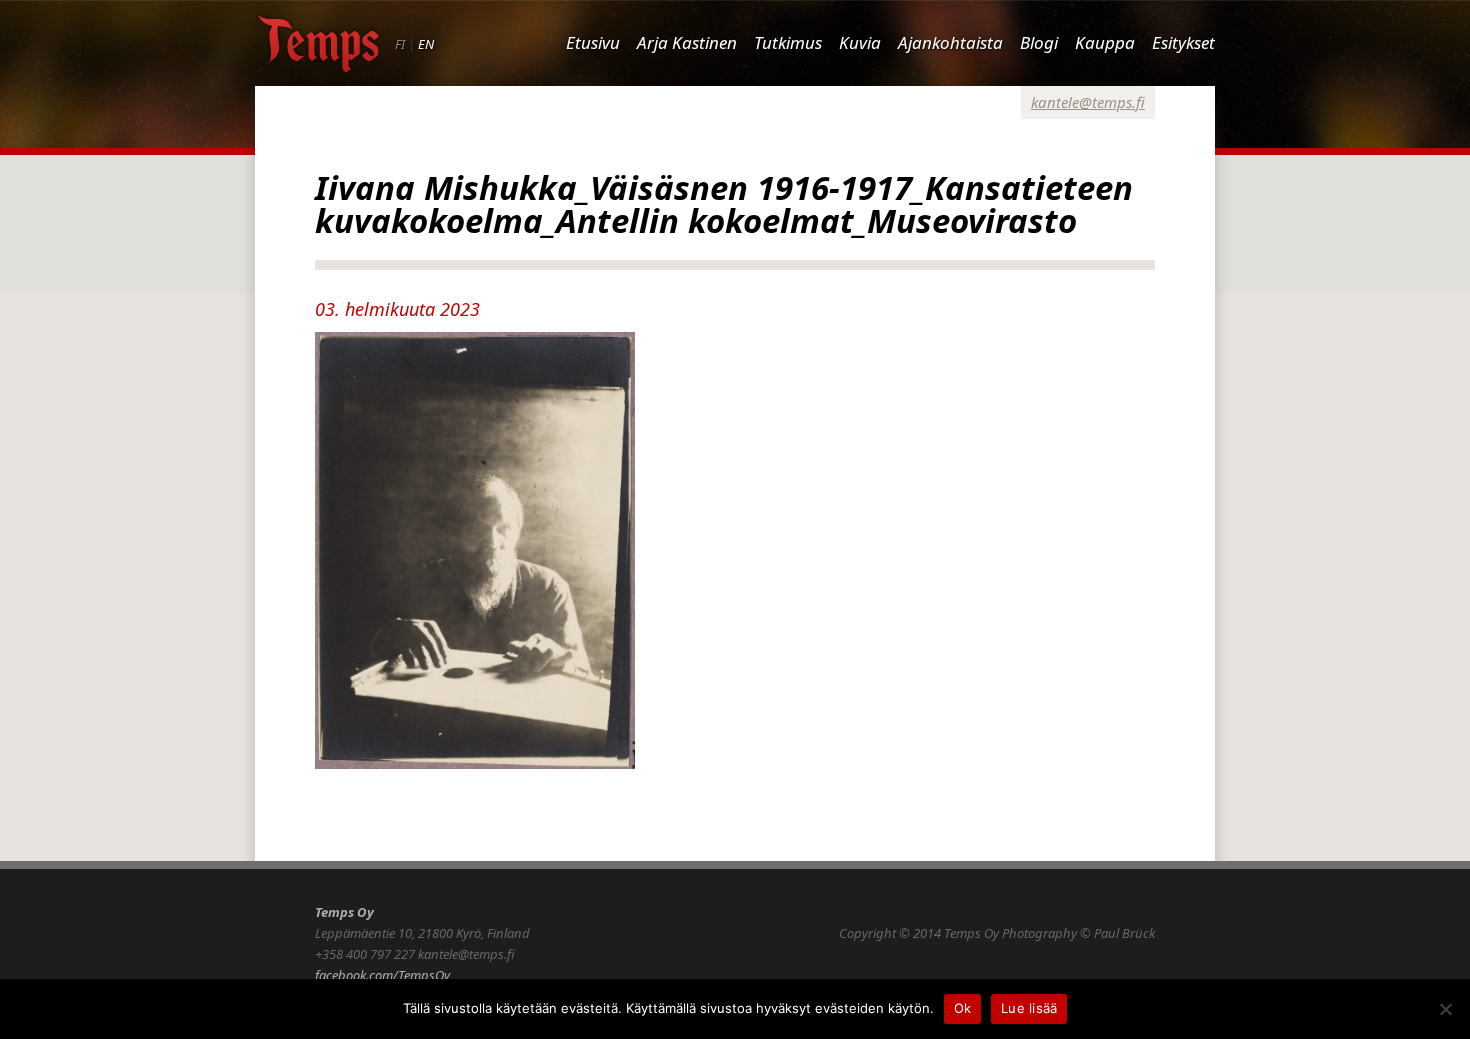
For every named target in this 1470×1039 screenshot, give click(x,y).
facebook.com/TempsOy (382, 975)
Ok (963, 1008)
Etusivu (593, 42)
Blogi (1039, 42)
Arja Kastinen (687, 42)
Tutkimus (788, 42)
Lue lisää (1029, 1008)
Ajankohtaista (950, 42)
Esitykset (1183, 42)
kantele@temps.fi (1088, 102)
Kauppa (1105, 42)
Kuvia (860, 42)
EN (426, 44)
